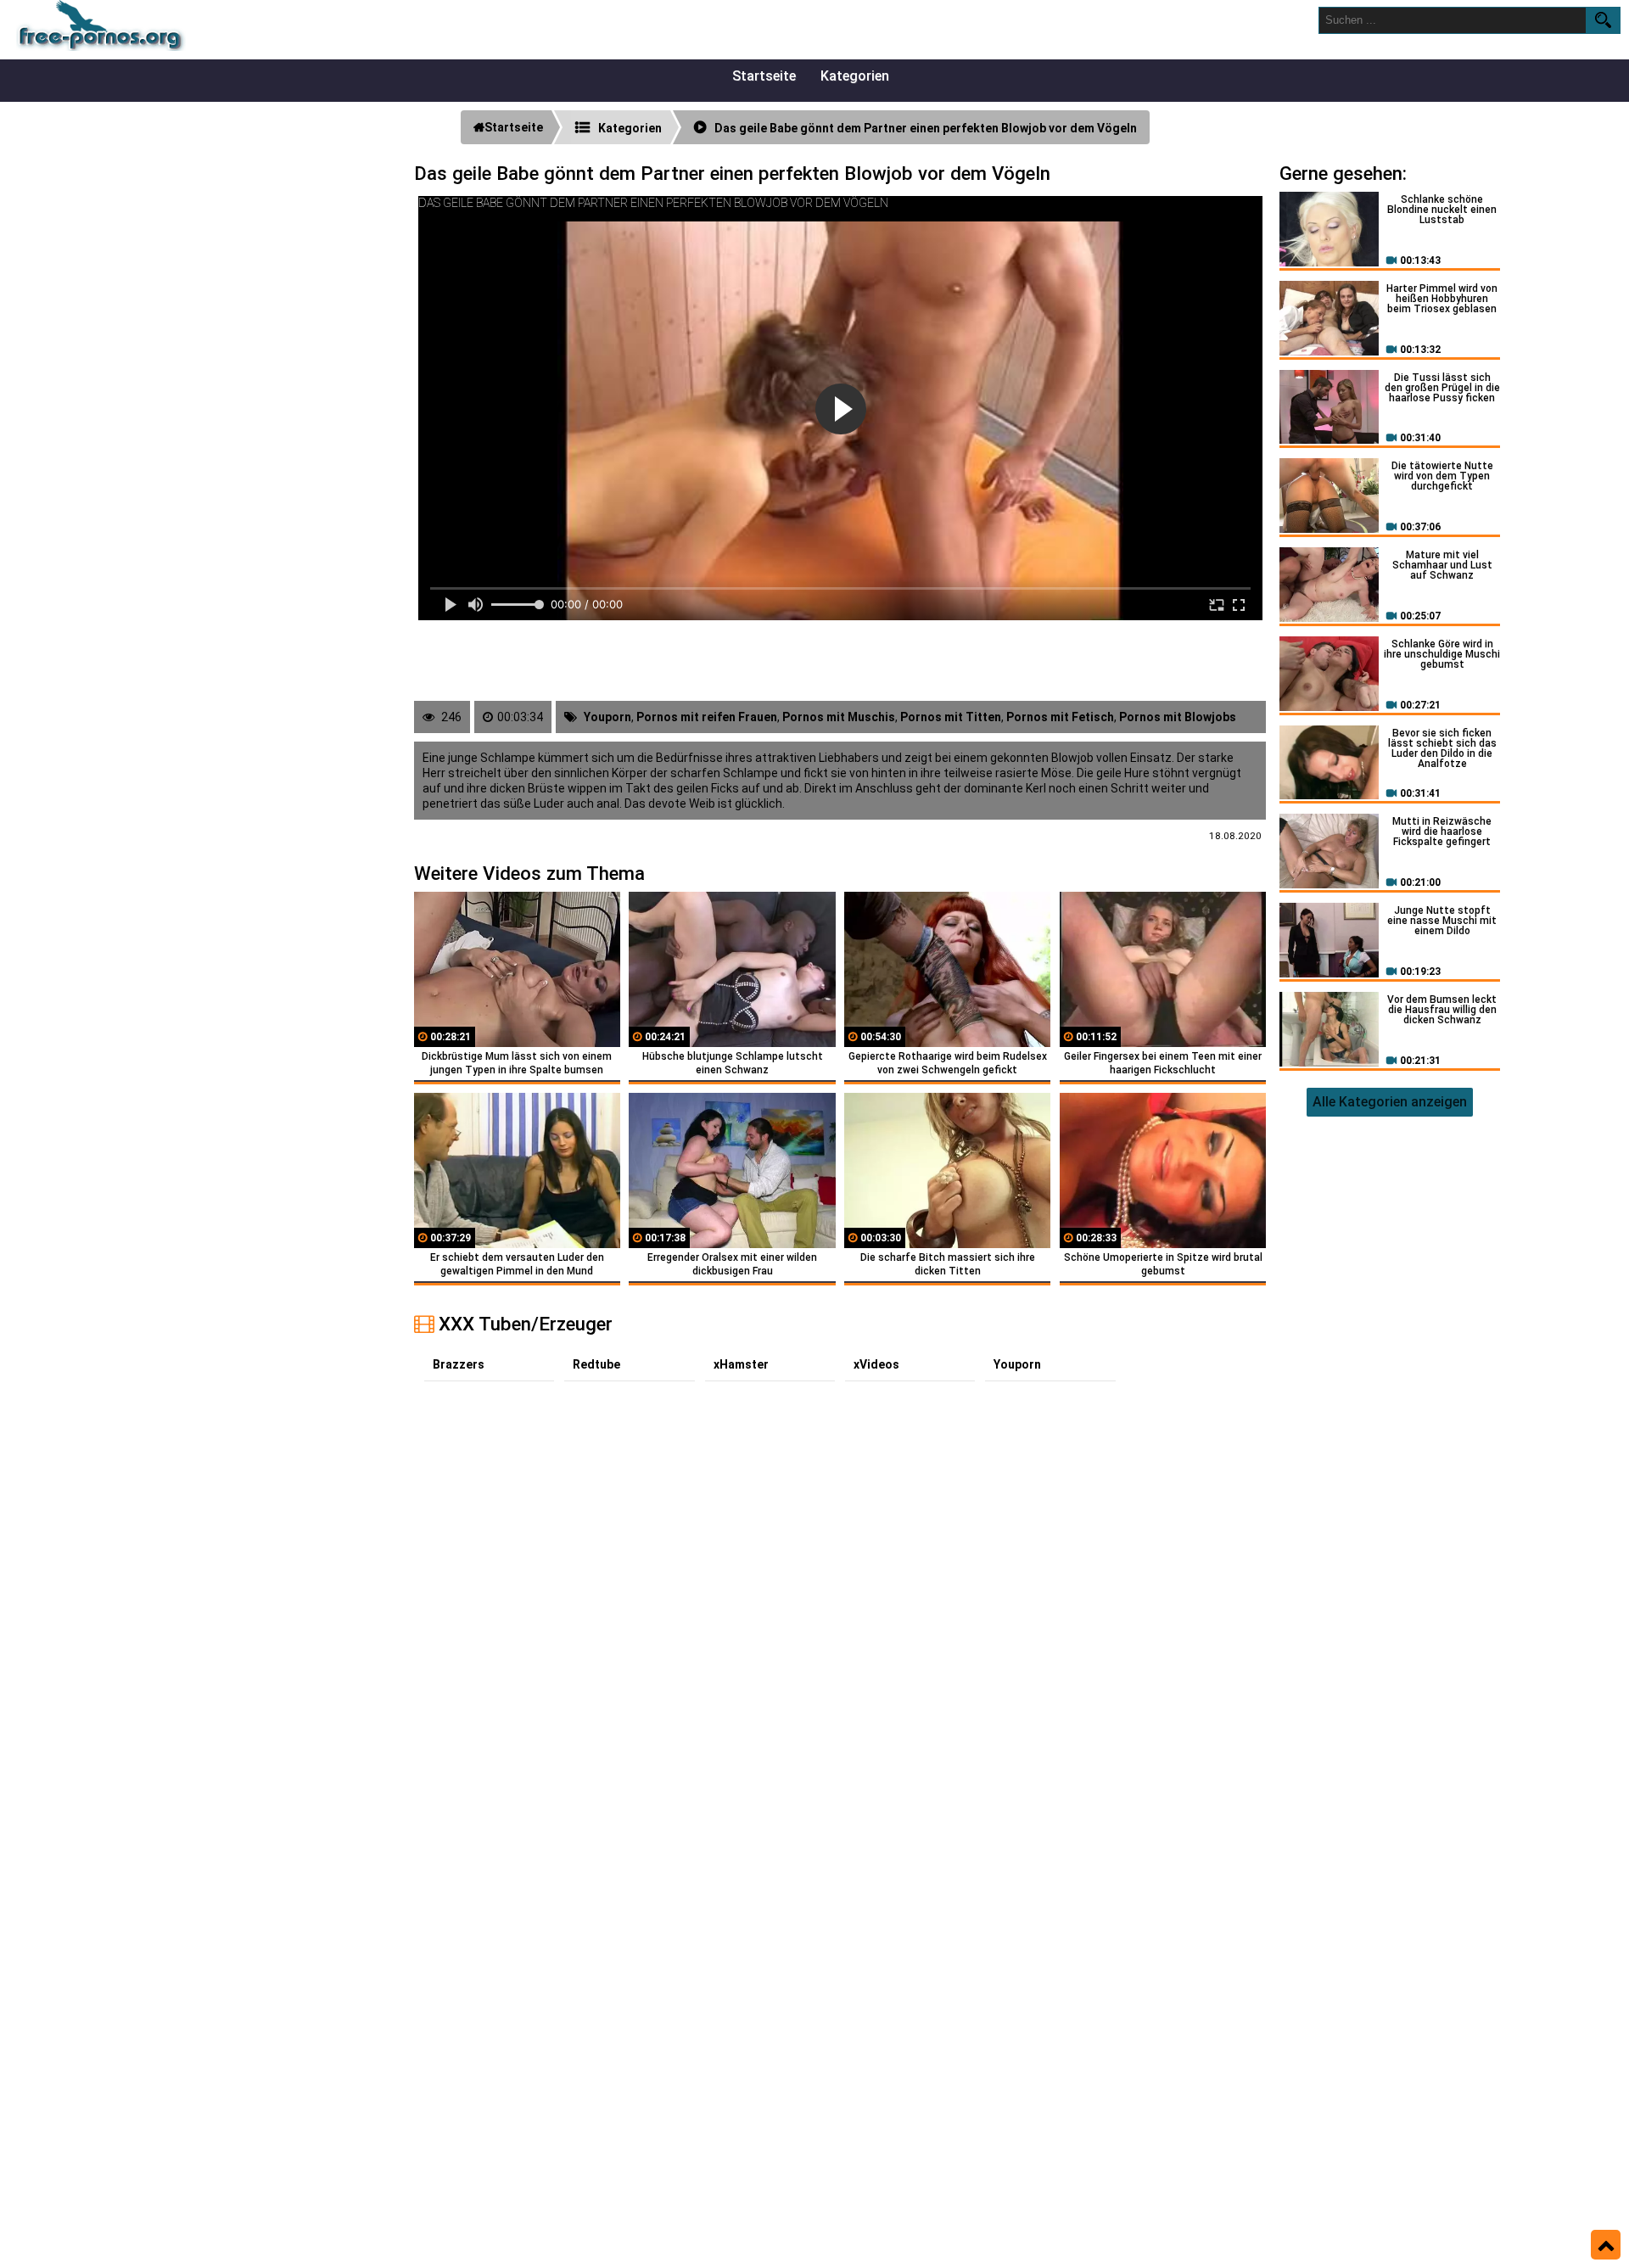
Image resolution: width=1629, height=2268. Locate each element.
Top (1606, 2245)
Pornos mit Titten (951, 717)
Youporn (607, 717)
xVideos (876, 1364)
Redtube (596, 1364)
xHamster (741, 1364)
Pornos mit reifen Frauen (707, 717)
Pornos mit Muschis (839, 717)
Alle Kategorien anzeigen (1390, 1102)
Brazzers (459, 1364)
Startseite (764, 76)
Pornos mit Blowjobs (1178, 717)
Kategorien (855, 76)
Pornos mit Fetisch (1060, 717)
